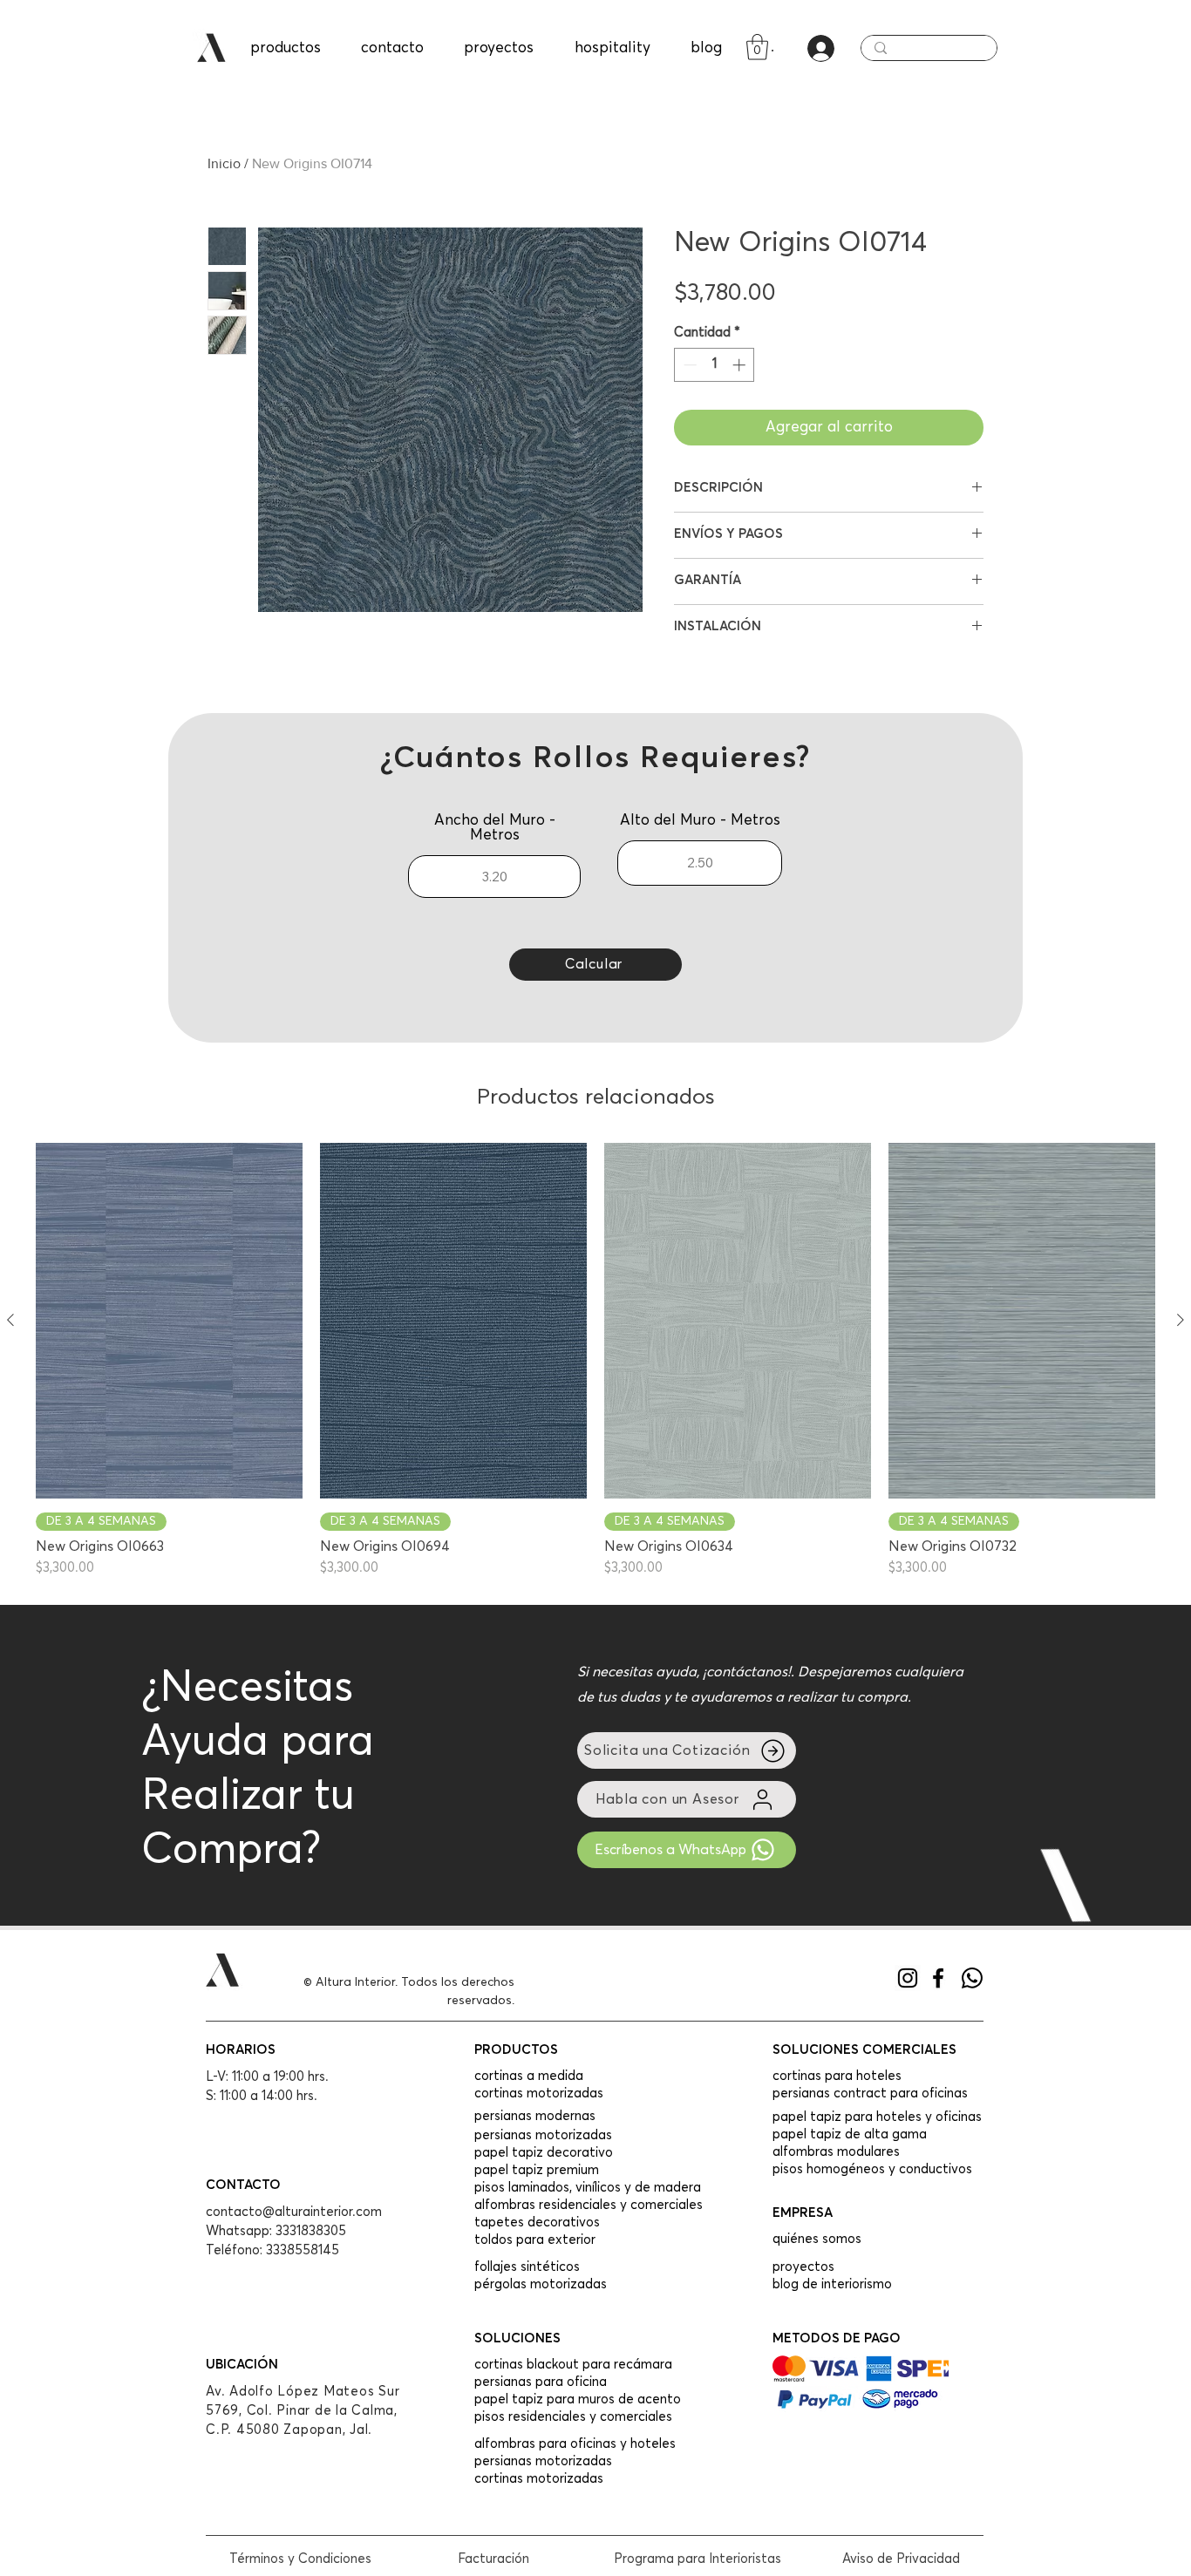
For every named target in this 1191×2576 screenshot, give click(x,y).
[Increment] (741, 365)
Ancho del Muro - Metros (495, 828)
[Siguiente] (1181, 1320)
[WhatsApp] (972, 1978)
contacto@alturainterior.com (294, 2212)
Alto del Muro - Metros (700, 821)
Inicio (224, 163)
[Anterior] (10, 1320)
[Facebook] (938, 1978)
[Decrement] (688, 365)
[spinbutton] (715, 365)
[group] (595, 1361)
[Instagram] (908, 1978)
